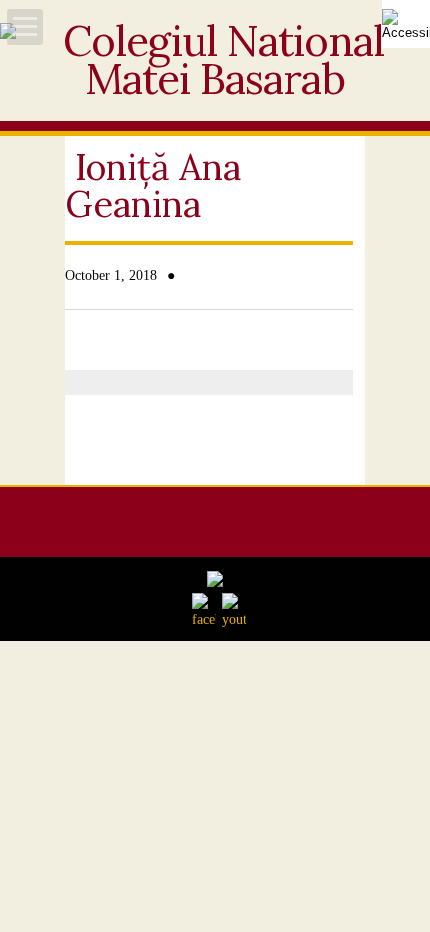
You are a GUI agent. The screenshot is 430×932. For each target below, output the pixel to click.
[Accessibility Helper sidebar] (406, 24)
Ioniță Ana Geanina (153, 186)
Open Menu (25, 27)
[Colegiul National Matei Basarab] (215, 89)
